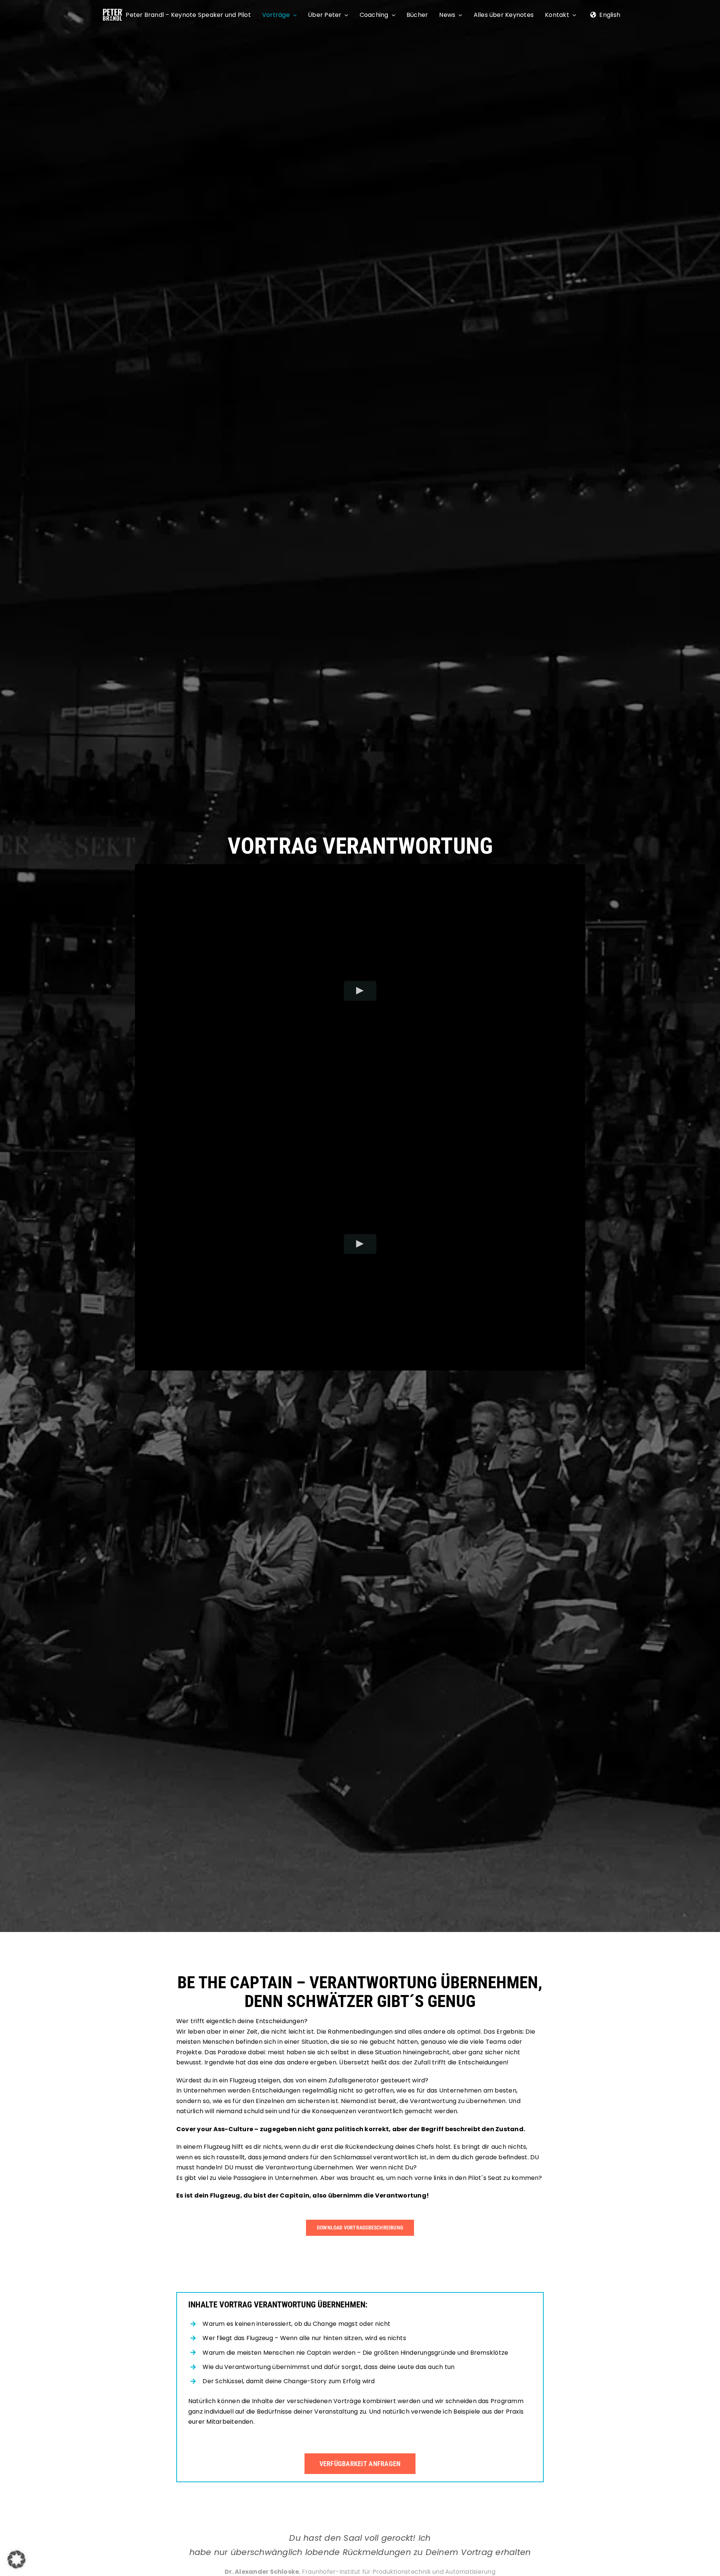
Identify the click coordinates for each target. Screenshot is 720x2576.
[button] (16, 2559)
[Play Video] (360, 990)
